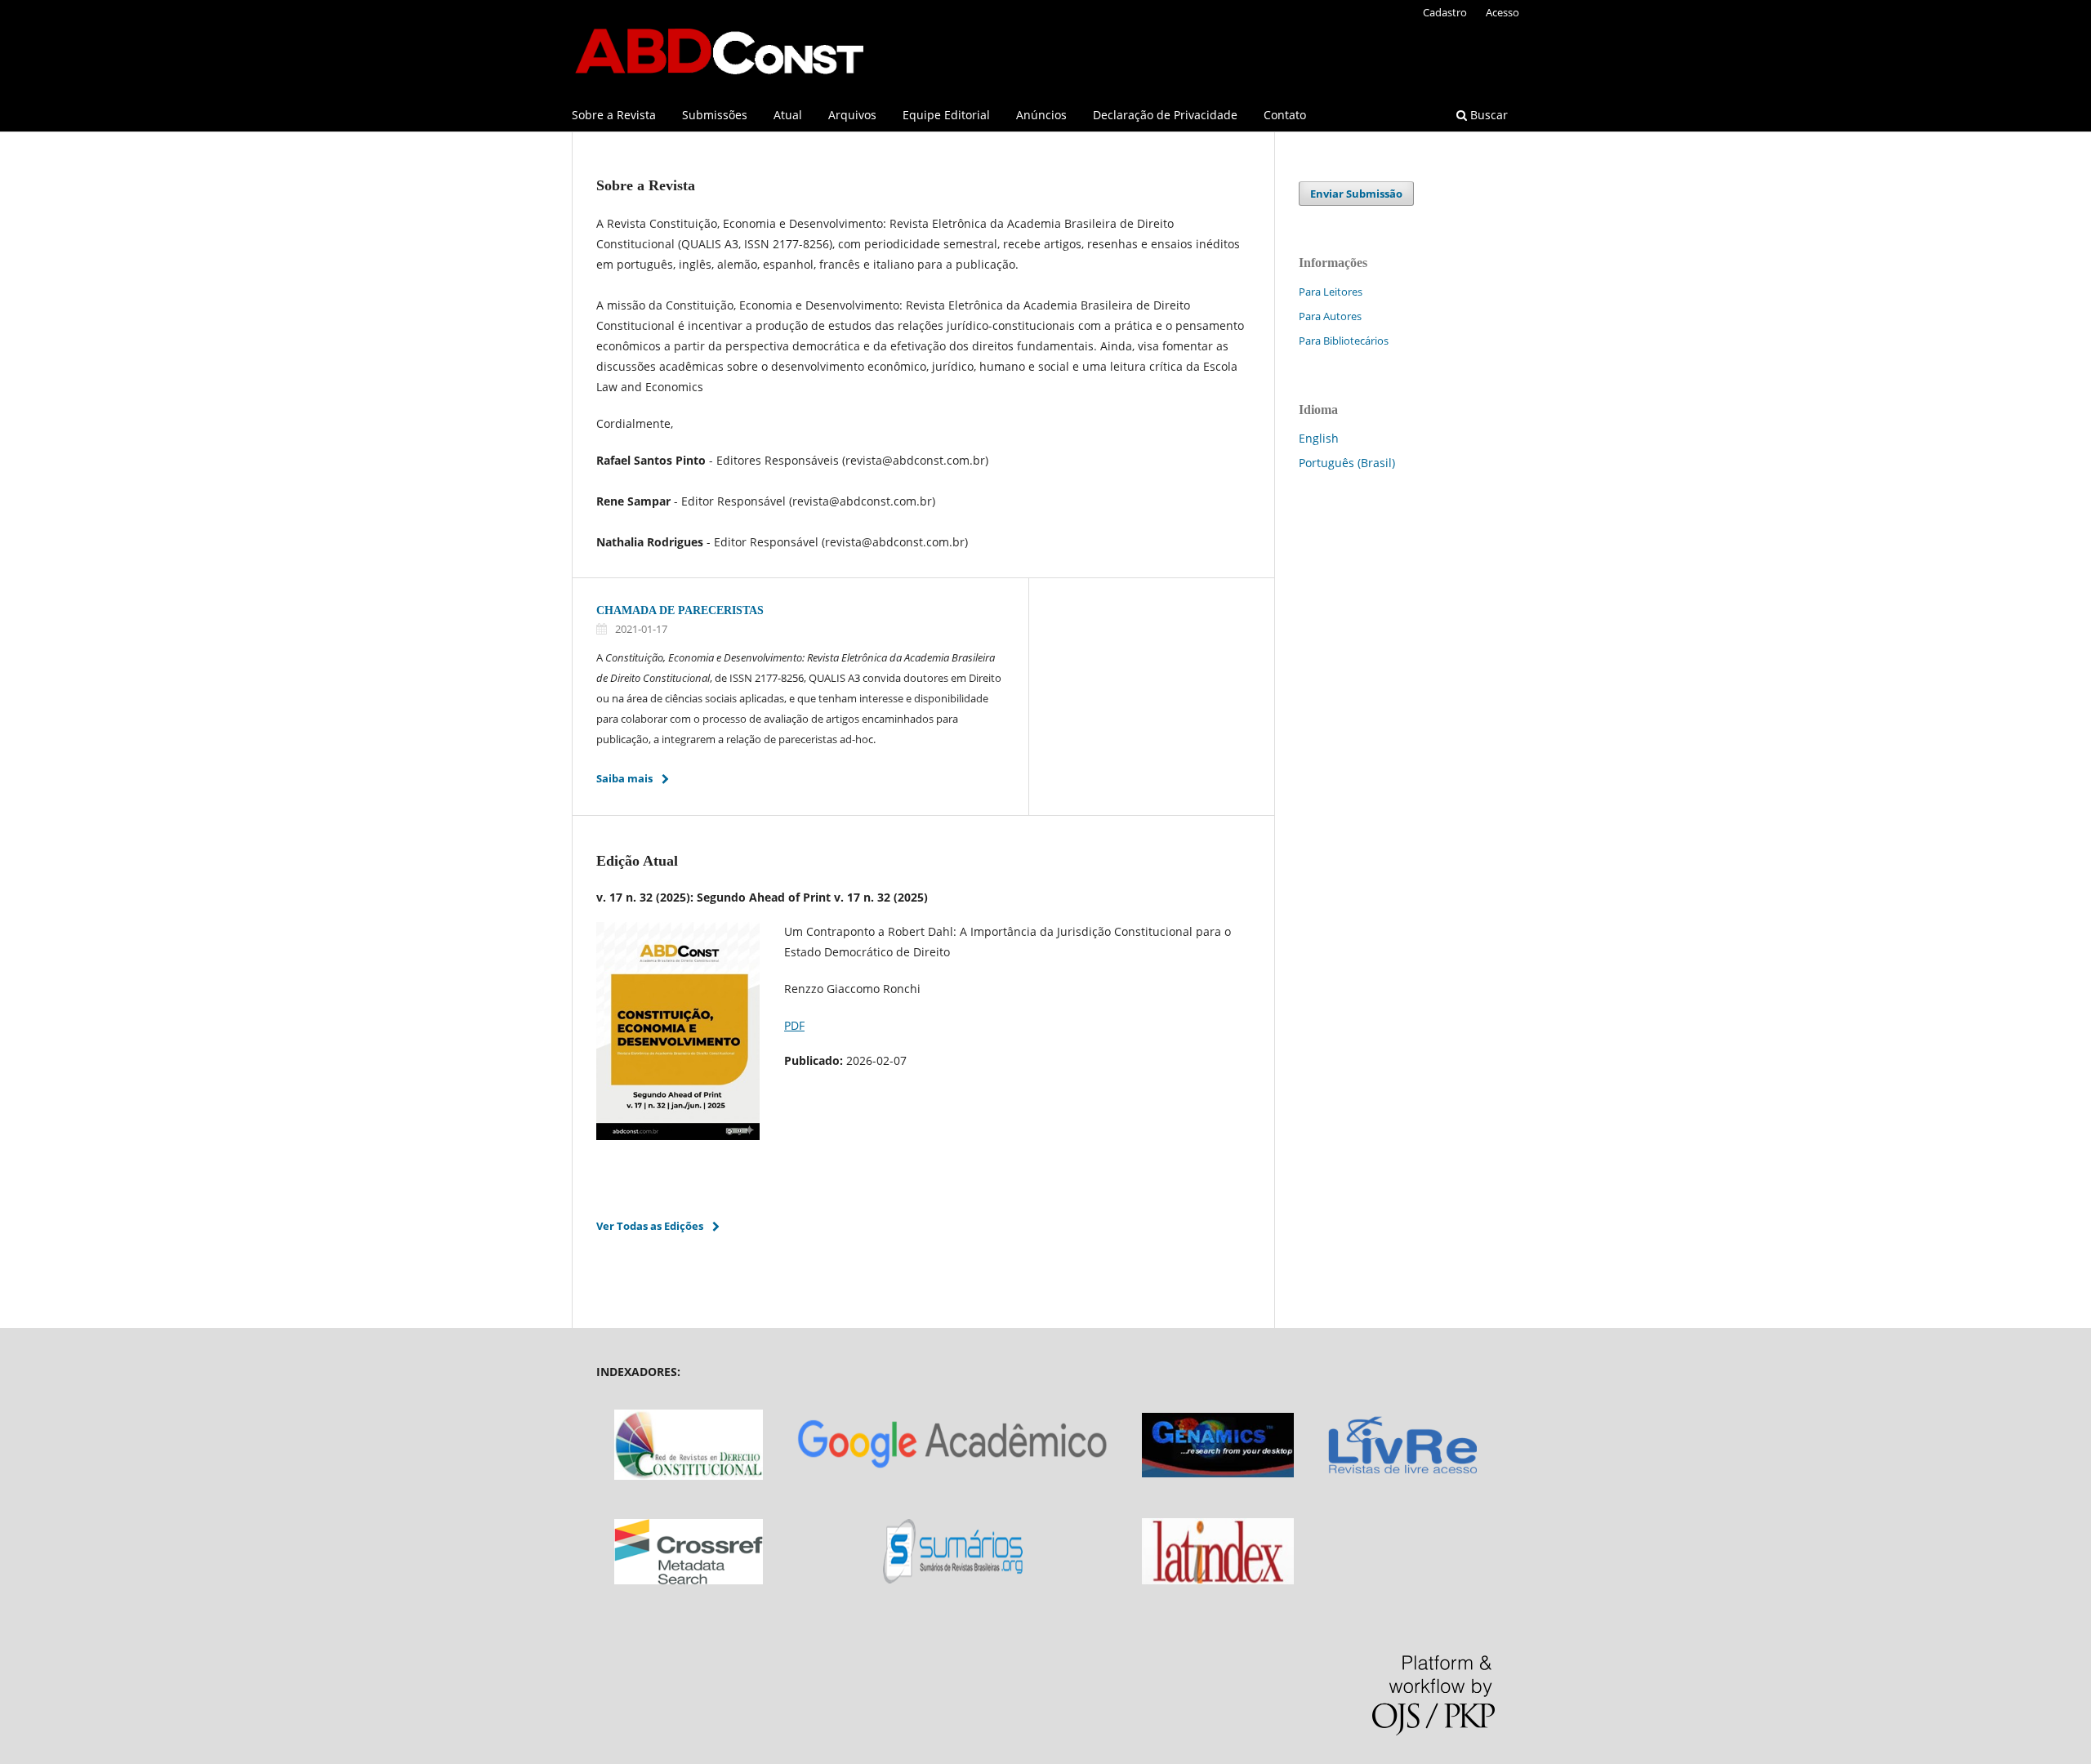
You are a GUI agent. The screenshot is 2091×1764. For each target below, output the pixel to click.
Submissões (715, 115)
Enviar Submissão (1356, 194)
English (1319, 438)
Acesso (1502, 12)
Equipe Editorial (946, 115)
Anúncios (1041, 115)
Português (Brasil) (1347, 463)
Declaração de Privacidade (1165, 115)
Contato (1285, 115)
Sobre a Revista (614, 115)
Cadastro (1445, 12)
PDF (794, 1025)
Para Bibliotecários (1344, 341)
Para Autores (1330, 316)
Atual (788, 115)
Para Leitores (1331, 292)
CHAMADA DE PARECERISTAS (680, 610)
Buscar (1487, 115)
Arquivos (852, 115)
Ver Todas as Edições (650, 1226)
